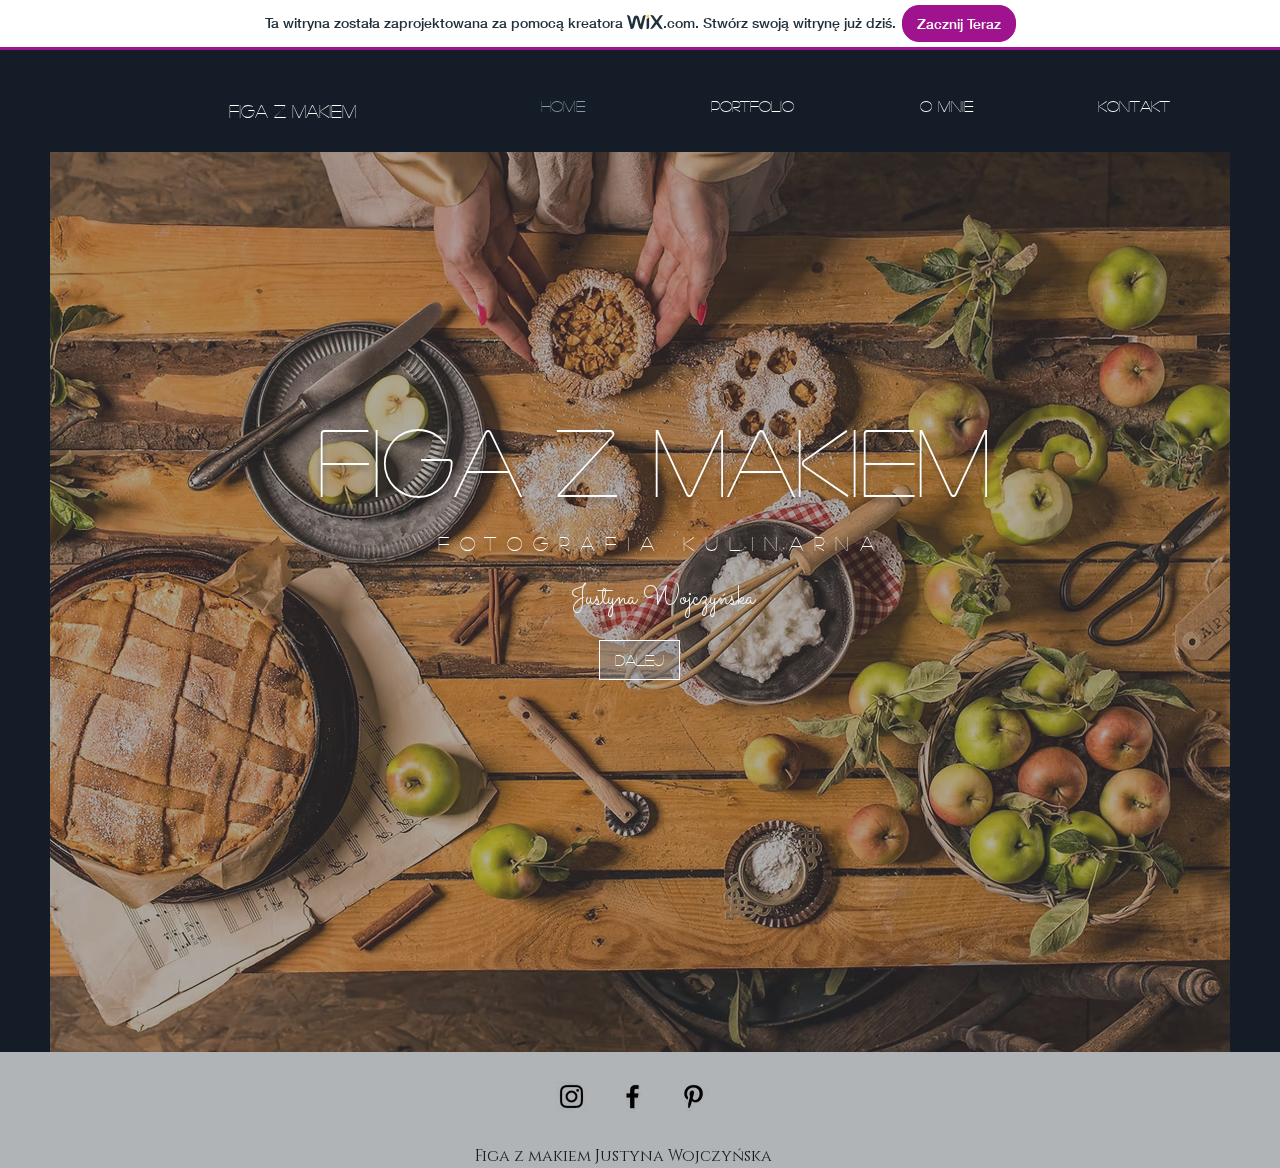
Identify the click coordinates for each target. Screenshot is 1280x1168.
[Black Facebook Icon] (632, 1096)
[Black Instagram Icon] (571, 1096)
